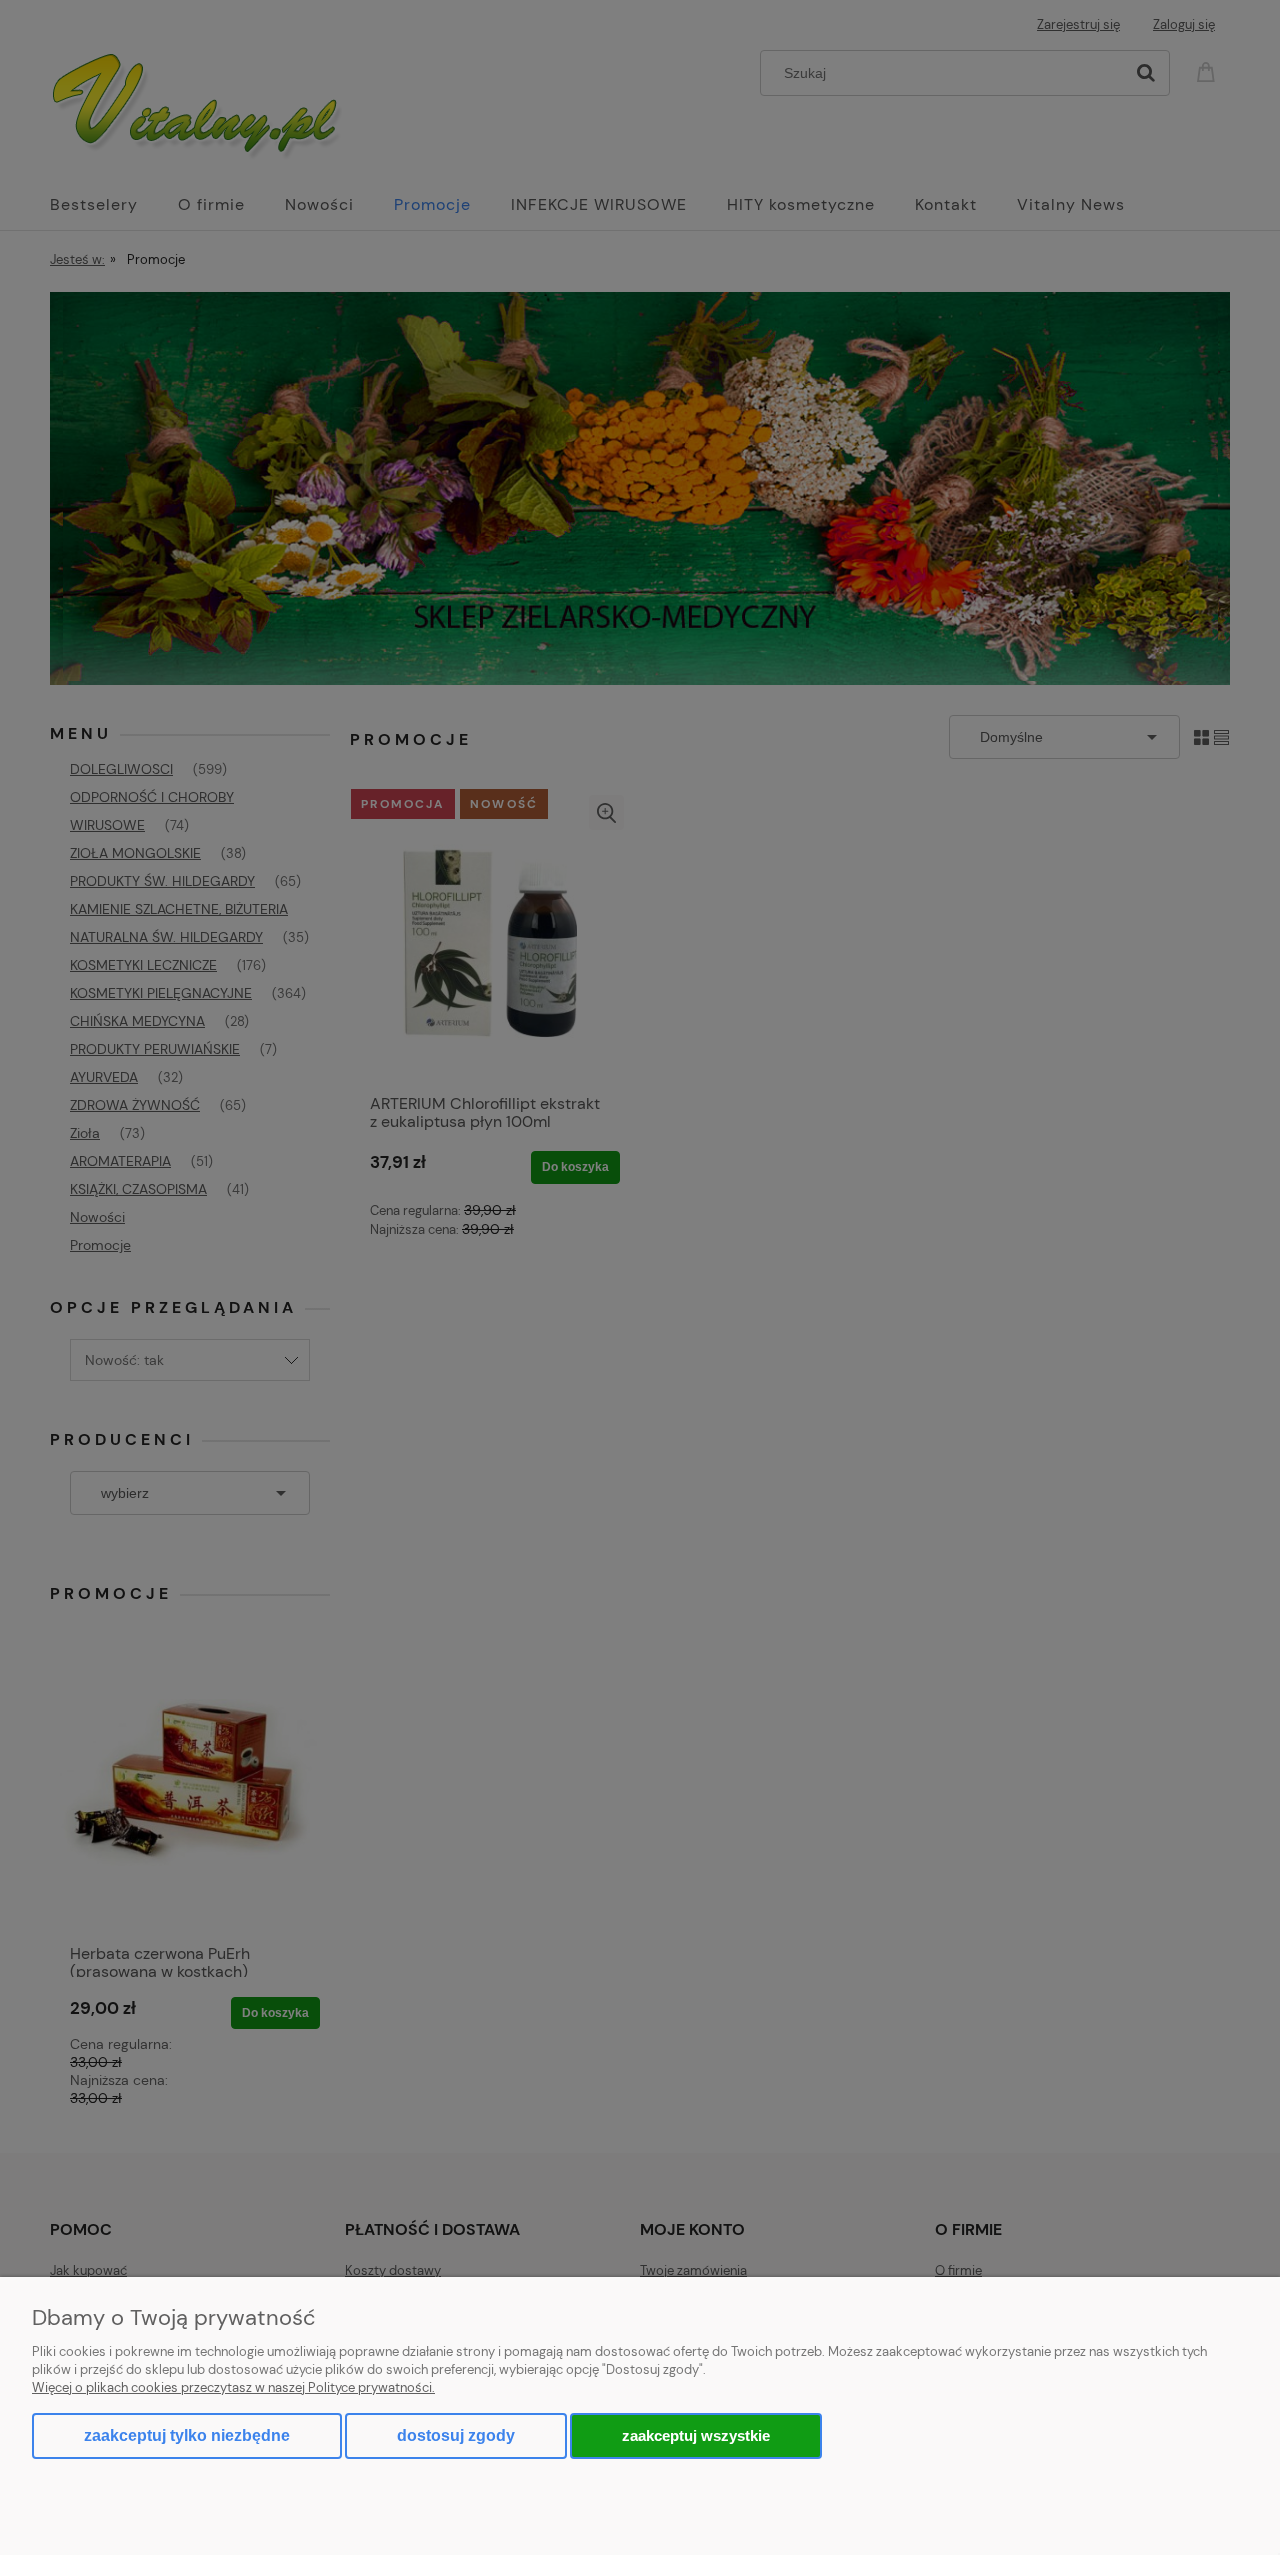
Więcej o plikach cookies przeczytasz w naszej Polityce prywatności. (233, 2387)
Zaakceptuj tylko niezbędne (187, 2435)
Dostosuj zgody (456, 2435)
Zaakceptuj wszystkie (696, 2435)
